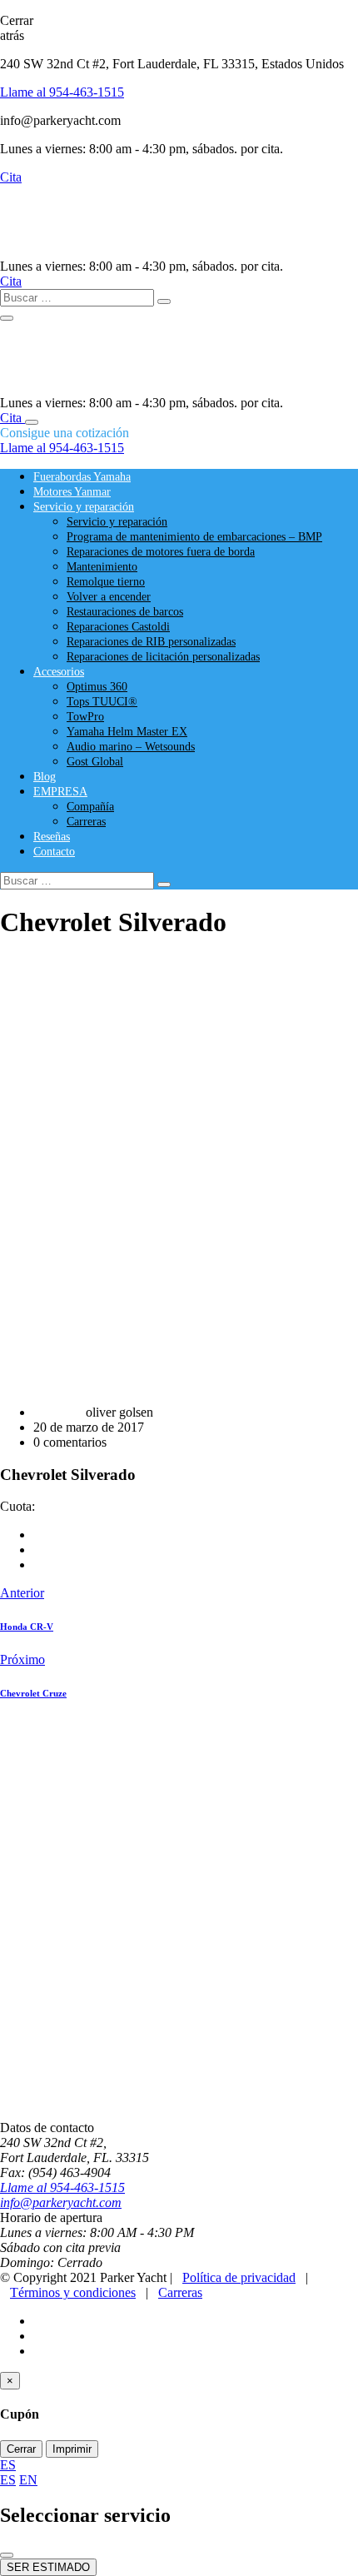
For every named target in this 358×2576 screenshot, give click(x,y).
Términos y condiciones (73, 2292)
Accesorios (59, 672)
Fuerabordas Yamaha (82, 477)
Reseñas (52, 837)
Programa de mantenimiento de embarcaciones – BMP (194, 537)
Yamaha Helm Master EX (127, 732)
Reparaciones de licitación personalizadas (163, 657)
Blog (45, 777)
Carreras (86, 822)
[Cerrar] (7, 2555)
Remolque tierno (106, 582)
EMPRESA (60, 792)
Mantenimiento (102, 567)
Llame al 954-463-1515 (62, 92)
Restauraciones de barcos (125, 612)
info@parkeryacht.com (61, 2202)
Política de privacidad (239, 2277)
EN (28, 2480)
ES (8, 2465)
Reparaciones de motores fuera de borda (161, 552)
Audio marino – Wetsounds (131, 747)
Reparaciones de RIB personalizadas (151, 642)
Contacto (54, 852)
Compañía (90, 807)
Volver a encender (109, 597)
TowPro (85, 717)
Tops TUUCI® (102, 702)
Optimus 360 (97, 687)
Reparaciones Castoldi (118, 627)
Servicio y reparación (84, 507)
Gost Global (95, 762)
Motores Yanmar (72, 492)
